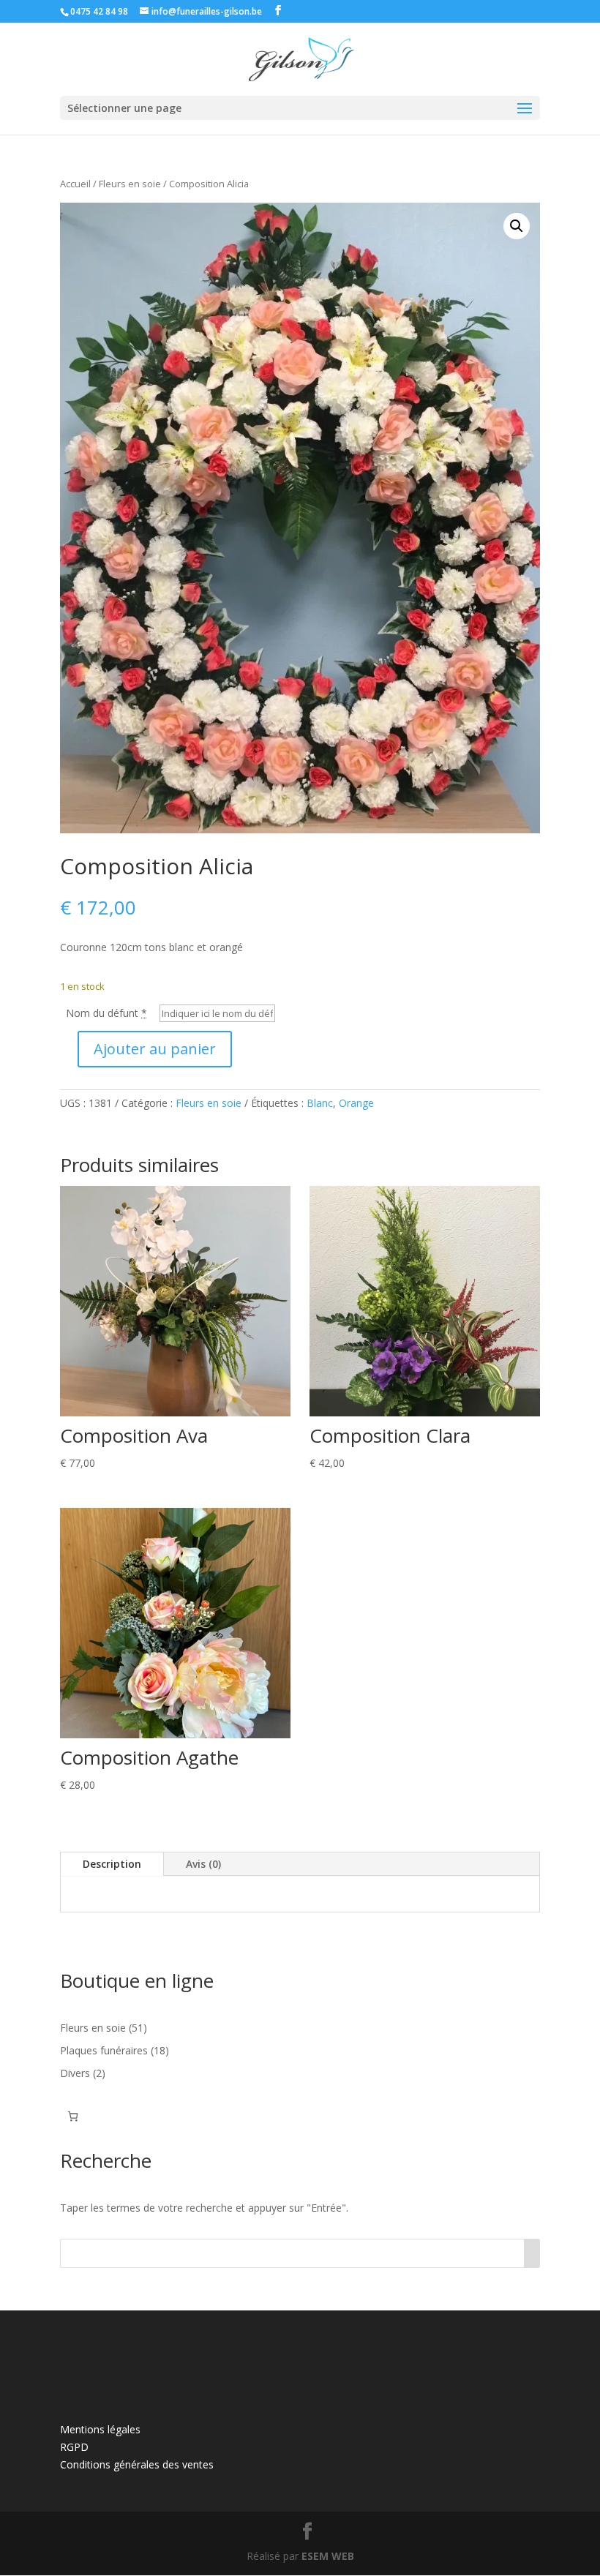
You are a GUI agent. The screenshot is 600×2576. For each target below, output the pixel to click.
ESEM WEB (328, 2556)
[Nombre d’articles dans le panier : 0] (73, 2116)
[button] (517, 226)
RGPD (74, 2447)
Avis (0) (203, 1864)
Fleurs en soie (130, 184)
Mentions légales (100, 2429)
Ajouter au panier (155, 1049)
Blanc (320, 1103)
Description (112, 1864)
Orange (356, 1103)
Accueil (75, 184)
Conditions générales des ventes (137, 2464)
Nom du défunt (106, 1013)
